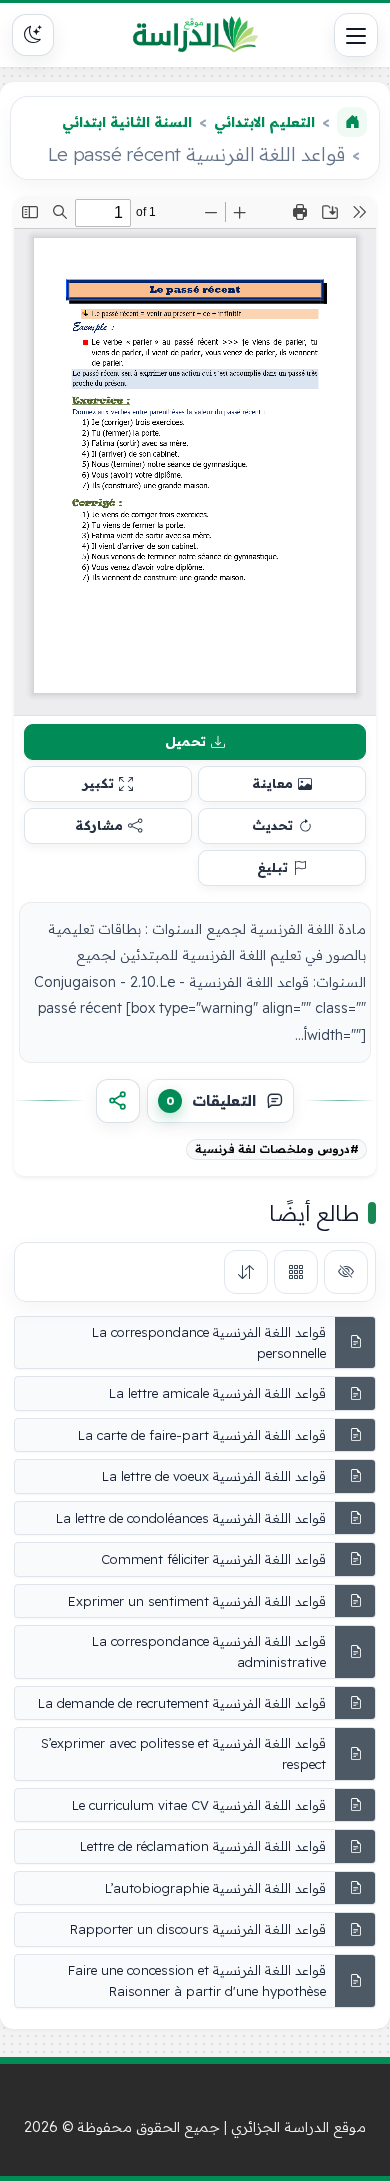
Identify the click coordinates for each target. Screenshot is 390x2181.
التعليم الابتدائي (264, 122)
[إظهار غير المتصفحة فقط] (346, 1272)
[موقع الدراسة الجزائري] (195, 35)
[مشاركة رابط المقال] (118, 1101)
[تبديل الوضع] (33, 35)
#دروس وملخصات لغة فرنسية (277, 1149)
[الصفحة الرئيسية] (352, 122)
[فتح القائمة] (356, 35)
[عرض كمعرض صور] (296, 1272)
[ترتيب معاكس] (246, 1272)
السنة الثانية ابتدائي (127, 122)
